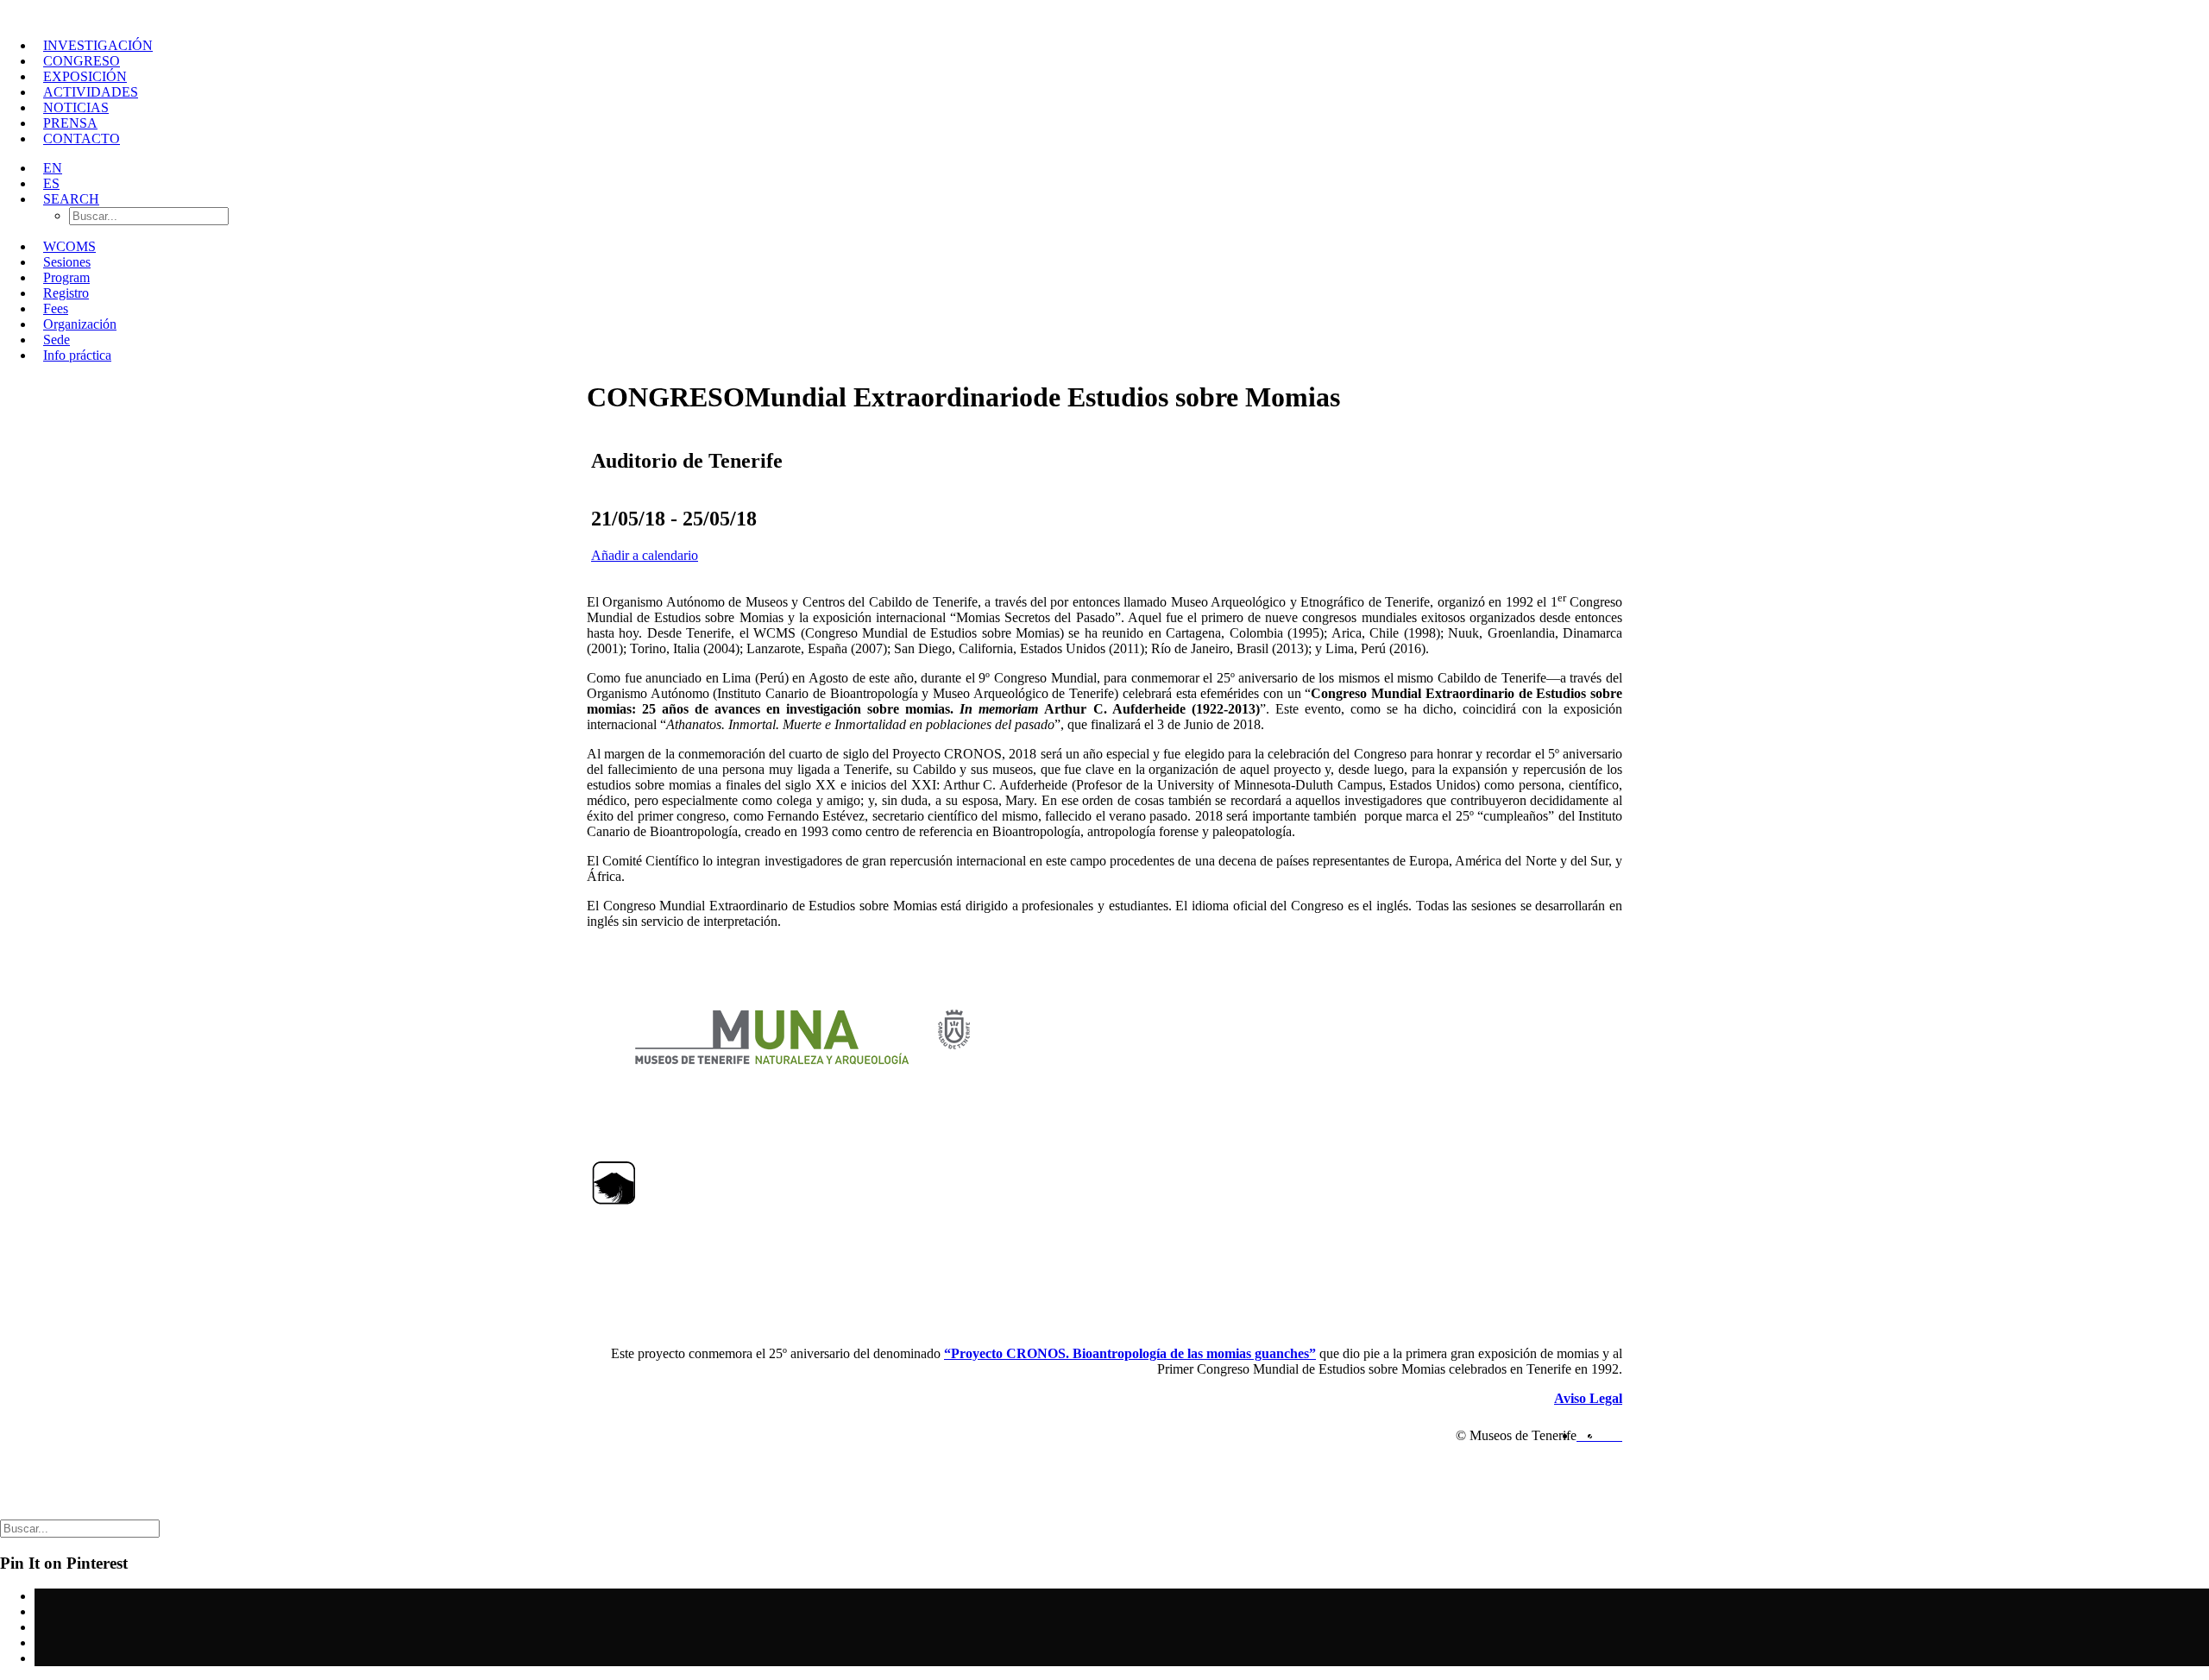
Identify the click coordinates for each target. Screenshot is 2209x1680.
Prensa (70, 123)
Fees (56, 308)
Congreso (82, 61)
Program (66, 277)
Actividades (91, 92)
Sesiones (67, 262)
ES (51, 183)
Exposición (85, 76)
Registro (66, 293)
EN (53, 168)
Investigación (98, 45)
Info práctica (77, 355)
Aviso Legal (1588, 1398)
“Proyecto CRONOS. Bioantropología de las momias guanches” (1130, 1353)
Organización (80, 324)
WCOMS (69, 246)
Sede (57, 340)
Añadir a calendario (645, 555)
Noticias (76, 107)
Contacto (82, 138)
